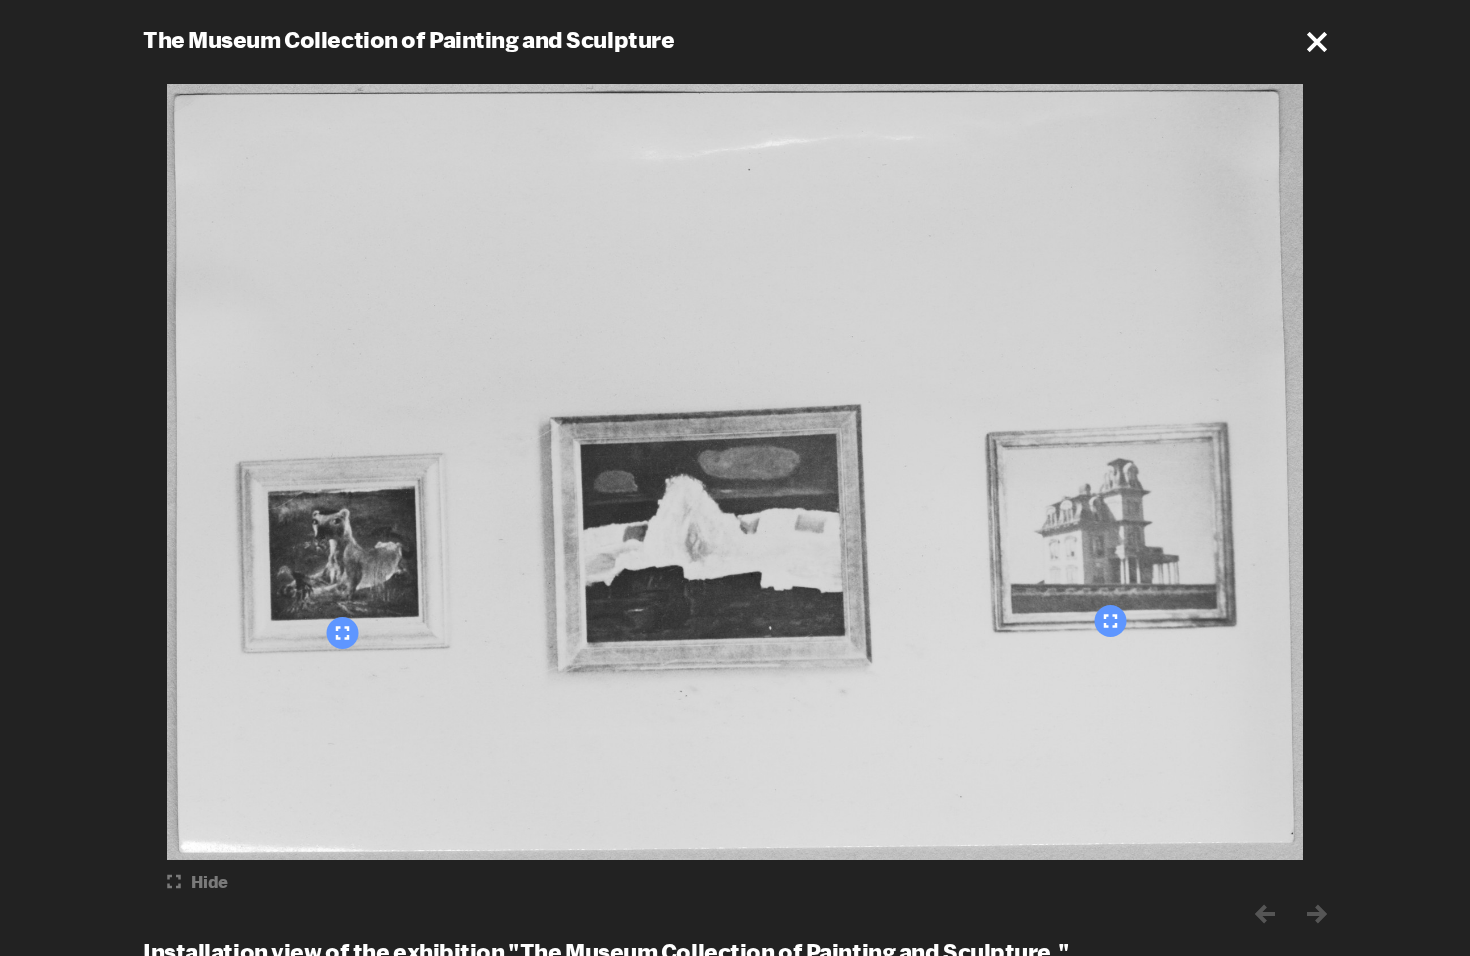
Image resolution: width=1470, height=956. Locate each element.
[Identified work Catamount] (343, 633)
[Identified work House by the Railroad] (1111, 621)
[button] (1317, 42)
